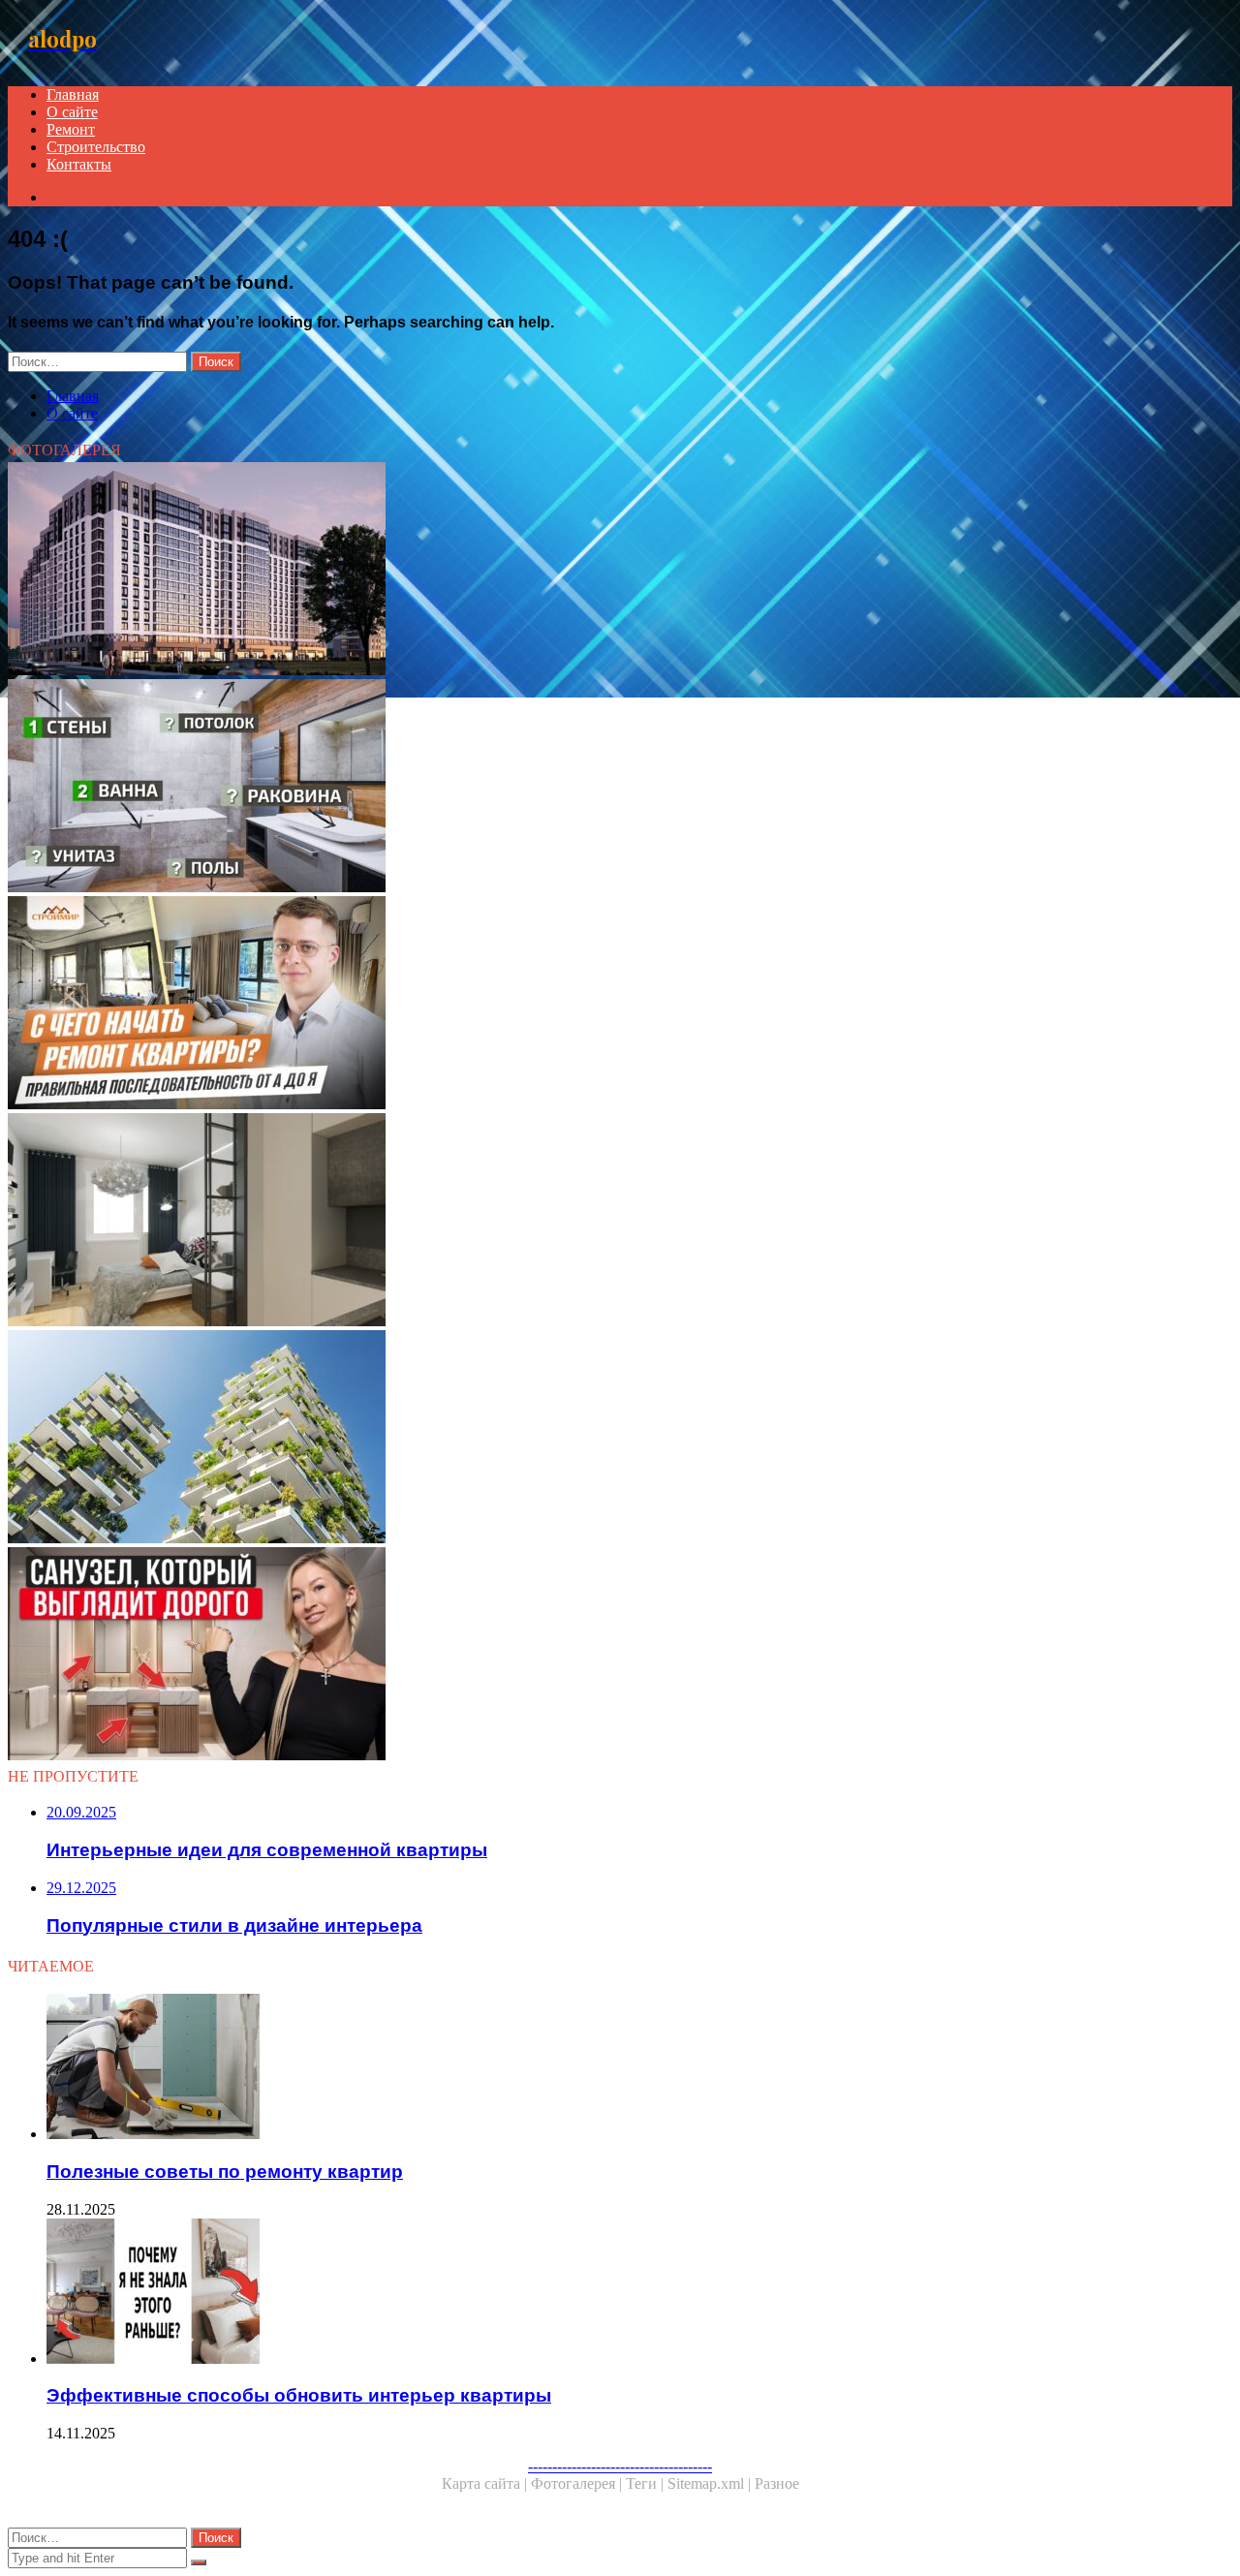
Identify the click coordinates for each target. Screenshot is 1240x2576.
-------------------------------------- (620, 2466)
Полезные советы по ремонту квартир (225, 2172)
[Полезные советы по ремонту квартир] (608, 2068)
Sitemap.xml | (711, 2483)
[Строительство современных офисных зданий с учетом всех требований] (589, 571)
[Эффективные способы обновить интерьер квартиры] (608, 2293)
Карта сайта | (486, 2483)
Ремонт (71, 129)
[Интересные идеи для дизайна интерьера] (589, 1222)
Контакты (79, 164)
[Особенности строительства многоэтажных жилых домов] (589, 1439)
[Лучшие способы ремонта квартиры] (589, 1005)
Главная (73, 94)
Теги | (647, 2483)
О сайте (72, 112)
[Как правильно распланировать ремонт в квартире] (589, 788)
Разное (777, 2483)
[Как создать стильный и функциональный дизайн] (589, 1656)
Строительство (96, 147)
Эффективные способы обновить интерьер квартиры (299, 2395)
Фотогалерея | (578, 2483)
